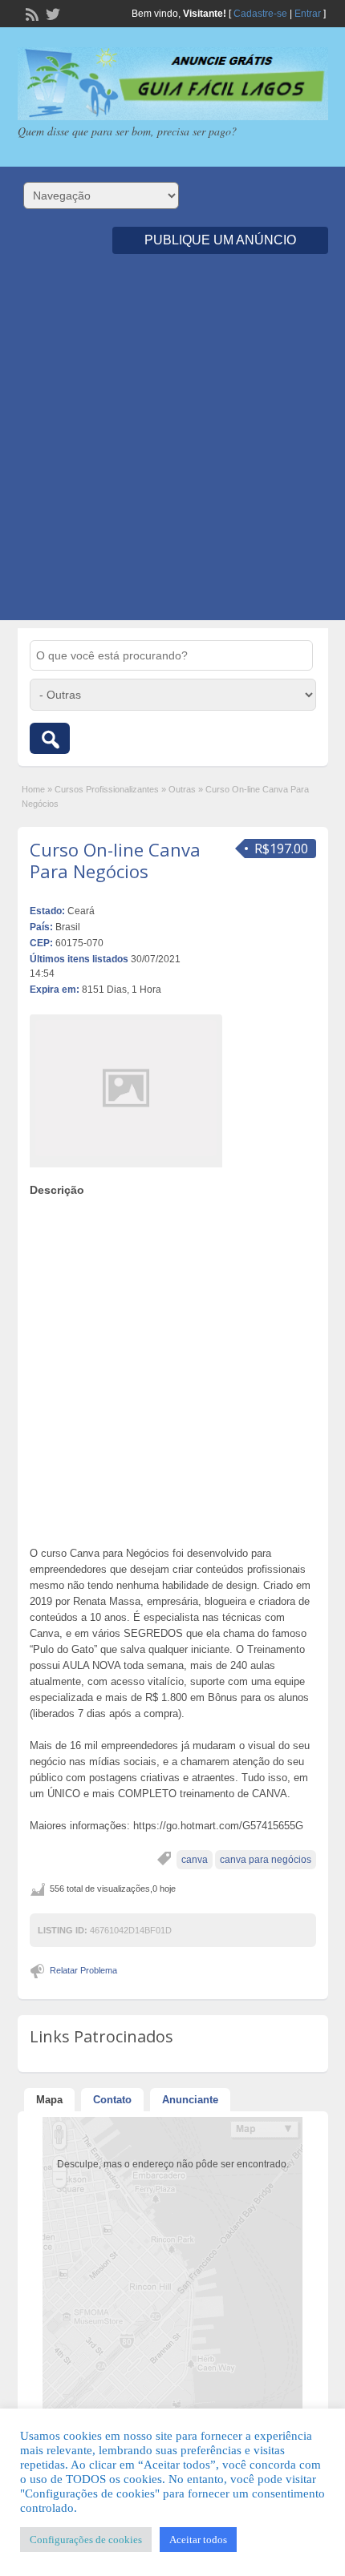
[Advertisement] (172, 448)
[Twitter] (51, 13)
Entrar (308, 14)
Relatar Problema (83, 1970)
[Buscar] (50, 738)
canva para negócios (266, 1860)
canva (195, 1860)
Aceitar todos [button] (198, 2540)
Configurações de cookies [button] (86, 2540)
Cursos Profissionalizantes (107, 789)
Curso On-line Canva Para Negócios (115, 860)
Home (33, 789)
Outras (182, 789)
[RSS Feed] (30, 13)
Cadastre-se (260, 14)
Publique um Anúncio (220, 240)
